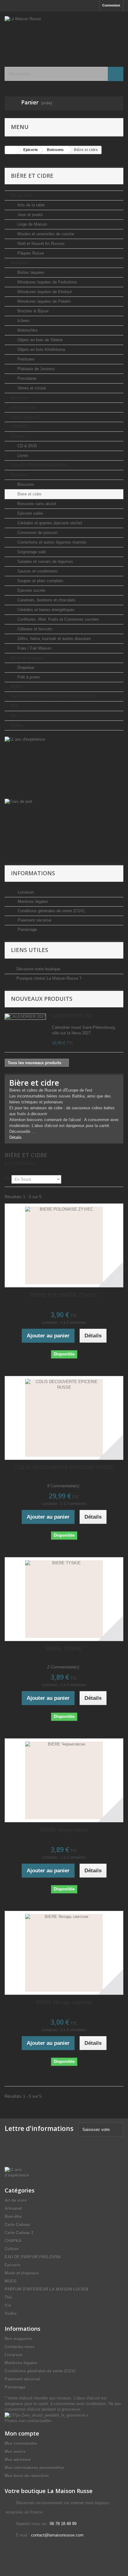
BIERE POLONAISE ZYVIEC (64, 1295)
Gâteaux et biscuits (34, 629)
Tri (7, 1179)
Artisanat (19, 263)
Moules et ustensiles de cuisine (45, 234)
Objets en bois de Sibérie (39, 340)
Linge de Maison (32, 224)
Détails (16, 1137)
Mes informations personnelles (34, 2468)
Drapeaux (25, 667)
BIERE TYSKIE (64, 1649)
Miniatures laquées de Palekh (43, 301)
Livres (22, 455)
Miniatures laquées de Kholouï (44, 292)
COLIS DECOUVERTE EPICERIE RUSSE (64, 1467)
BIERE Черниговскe (64, 1830)
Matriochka (27, 330)
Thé (14, 706)
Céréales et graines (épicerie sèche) (49, 523)
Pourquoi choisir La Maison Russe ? (49, 978)
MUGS (17, 687)
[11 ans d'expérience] (64, 768)
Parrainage (27, 929)
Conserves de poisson (37, 533)
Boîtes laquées (30, 272)
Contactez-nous (20, 2347)
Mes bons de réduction (27, 2476)
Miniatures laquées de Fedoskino (46, 282)
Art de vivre (22, 195)
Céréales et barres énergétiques (45, 610)
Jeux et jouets (30, 215)
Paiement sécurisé (34, 920)
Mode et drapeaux (28, 658)
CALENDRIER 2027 (73, 1016)
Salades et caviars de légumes (45, 561)
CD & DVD (26, 446)
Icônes (23, 321)
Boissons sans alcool (36, 504)
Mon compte (22, 2433)
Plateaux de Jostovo (35, 369)
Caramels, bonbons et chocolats (46, 600)
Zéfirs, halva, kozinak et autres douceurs (54, 639)
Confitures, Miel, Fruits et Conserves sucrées (58, 619)
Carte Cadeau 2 (25, 417)
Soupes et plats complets (40, 581)
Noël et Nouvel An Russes (40, 244)
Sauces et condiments (37, 571)
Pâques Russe (30, 253)
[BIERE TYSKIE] (64, 1599)
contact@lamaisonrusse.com (57, 2535)
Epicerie (18, 475)
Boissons (25, 484)
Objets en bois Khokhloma (41, 350)
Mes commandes (21, 2443)
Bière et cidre (29, 494)
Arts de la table (30, 205)
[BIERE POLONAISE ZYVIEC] (64, 1245)
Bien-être (19, 398)
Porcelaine (26, 378)
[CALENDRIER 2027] (25, 1017)
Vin (14, 716)
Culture (18, 436)
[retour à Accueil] (11, 150)
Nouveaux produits (42, 999)
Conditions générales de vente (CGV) (50, 911)
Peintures (25, 359)
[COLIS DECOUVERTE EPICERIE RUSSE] (64, 1418)
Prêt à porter (28, 677)
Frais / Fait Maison (34, 648)
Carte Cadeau (23, 407)
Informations (33, 873)
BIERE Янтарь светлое (64, 2002)
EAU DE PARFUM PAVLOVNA (39, 465)
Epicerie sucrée (31, 590)
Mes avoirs (15, 2452)
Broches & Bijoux (32, 311)
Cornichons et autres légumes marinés (51, 542)
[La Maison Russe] (64, 34)
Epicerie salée (30, 513)
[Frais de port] (64, 830)
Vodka (16, 725)
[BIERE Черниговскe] (64, 1780)
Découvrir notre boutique (38, 969)
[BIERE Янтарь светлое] (64, 1953)
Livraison (25, 892)
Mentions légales (32, 902)
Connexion (111, 5)
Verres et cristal (31, 388)
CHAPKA (19, 427)
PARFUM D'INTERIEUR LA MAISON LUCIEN (52, 696)
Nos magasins (18, 2339)
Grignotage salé (31, 552)
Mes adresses (18, 2460)
